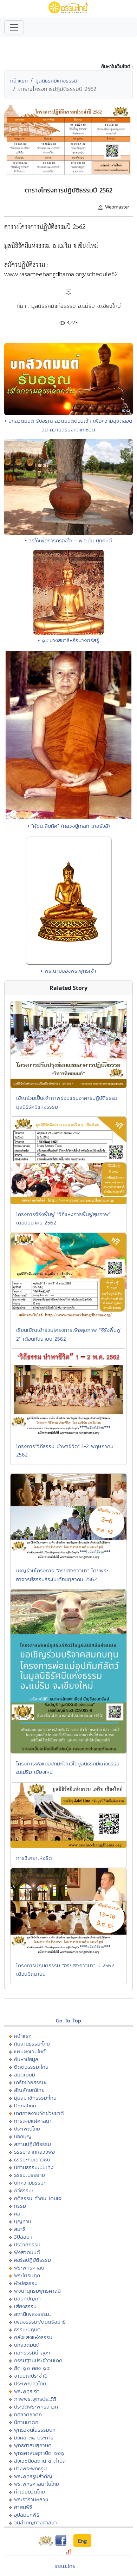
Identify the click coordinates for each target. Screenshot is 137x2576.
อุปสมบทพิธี (27, 2515)
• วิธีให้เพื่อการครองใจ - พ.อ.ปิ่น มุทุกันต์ (68, 540)
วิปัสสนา (23, 2237)
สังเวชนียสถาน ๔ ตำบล (40, 2461)
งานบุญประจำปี (31, 2376)
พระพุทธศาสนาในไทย (37, 2484)
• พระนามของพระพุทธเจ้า (68, 971)
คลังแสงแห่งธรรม (33, 2337)
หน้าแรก (19, 81)
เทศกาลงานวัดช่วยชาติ (39, 2113)
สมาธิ (20, 2229)
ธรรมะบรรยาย (30, 2175)
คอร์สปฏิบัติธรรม (32, 2260)
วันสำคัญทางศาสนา (35, 2522)
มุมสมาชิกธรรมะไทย (35, 2098)
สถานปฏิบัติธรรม (32, 2144)
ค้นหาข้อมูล (26, 2059)
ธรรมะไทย (65, 2566)
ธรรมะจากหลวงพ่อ (34, 2152)
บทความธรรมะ (30, 2183)
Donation (25, 2105)
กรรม (20, 2206)
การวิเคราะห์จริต (34, 1858)
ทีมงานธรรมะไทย (32, 2044)
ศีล (17, 2214)
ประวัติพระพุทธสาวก (36, 2407)
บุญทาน (23, 2221)
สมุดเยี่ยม (25, 2075)
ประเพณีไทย (27, 2129)
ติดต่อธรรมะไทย (31, 2067)
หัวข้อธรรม (26, 2283)
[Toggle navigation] (14, 27)
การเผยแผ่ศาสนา (33, 2121)
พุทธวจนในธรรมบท (35, 2430)
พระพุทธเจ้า (27, 2391)
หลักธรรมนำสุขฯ (32, 2353)
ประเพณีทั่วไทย (30, 2383)
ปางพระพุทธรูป (30, 2468)
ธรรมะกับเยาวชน (32, 2159)
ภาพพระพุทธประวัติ (35, 2399)
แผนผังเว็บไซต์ (30, 2051)
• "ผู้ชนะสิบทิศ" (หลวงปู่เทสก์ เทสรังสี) (69, 826)
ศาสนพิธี (23, 2507)
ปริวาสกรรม (27, 2244)
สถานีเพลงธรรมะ (32, 2314)
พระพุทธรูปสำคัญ (33, 2476)
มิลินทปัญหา (27, 2298)
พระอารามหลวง (31, 2499)
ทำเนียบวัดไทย (30, 2492)
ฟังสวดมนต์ (27, 2252)
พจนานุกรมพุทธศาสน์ (37, 2291)
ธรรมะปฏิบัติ (27, 2329)
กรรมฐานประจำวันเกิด (38, 2360)
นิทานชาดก (26, 2422)
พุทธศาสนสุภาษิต (33, 2445)
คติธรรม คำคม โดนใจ (38, 2198)
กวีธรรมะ (24, 2190)
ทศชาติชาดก (28, 2414)
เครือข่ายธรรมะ (30, 2082)
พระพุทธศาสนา (30, 2268)
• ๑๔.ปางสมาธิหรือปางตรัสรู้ (68, 640)
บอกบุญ (23, 2136)
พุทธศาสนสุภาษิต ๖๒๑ (39, 2453)
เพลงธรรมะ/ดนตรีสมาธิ (40, 2322)
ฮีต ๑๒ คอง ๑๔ (32, 2368)
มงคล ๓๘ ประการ (34, 2438)
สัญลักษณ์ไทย (29, 2090)
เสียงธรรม (25, 2306)
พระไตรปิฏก (27, 2275)
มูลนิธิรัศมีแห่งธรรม (56, 81)
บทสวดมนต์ (27, 2345)
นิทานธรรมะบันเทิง (34, 2167)
